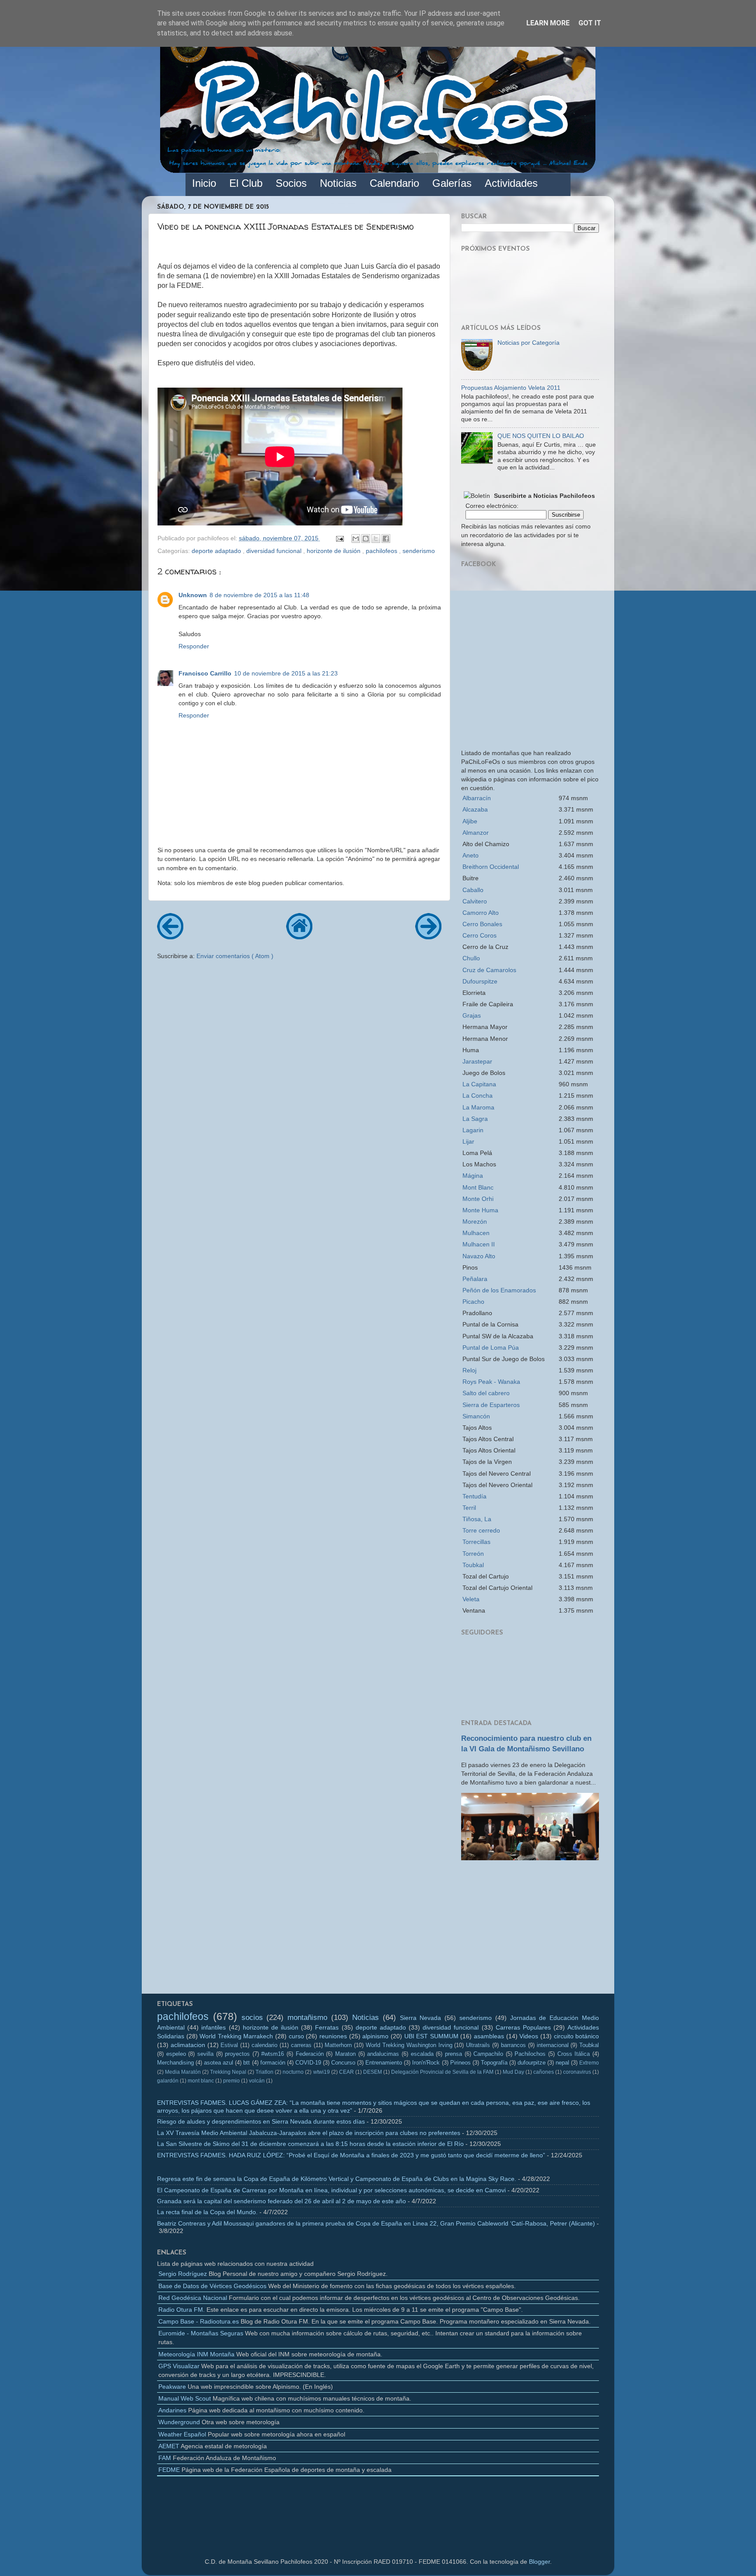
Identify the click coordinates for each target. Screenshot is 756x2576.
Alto (481, 913)
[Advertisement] (530, 1930)
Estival (229, 2045)
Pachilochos (530, 2054)
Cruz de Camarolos (489, 970)
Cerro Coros (479, 935)
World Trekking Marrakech (236, 2036)
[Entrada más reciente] (170, 936)
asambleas (489, 2036)
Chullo (471, 958)
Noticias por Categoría (528, 343)
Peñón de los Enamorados (499, 1290)
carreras (301, 2045)
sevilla (205, 2054)
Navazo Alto (479, 1256)
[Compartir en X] (376, 539)
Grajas (472, 1015)
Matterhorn (338, 2045)
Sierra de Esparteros (491, 1405)
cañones (544, 2072)
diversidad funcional (275, 551)
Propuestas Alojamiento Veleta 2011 (511, 388)
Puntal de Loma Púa (491, 1347)
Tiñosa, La (477, 1519)
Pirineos (460, 2063)
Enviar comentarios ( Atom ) (235, 956)
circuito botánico (577, 2036)
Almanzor (476, 833)
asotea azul (219, 2063)
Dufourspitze (480, 981)
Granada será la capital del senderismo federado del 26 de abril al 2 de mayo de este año (282, 2201)
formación (273, 2063)
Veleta (471, 1599)
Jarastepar (477, 1061)
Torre (481, 1530)
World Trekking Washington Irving (409, 2045)
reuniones (333, 2036)
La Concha (478, 1095)
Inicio (204, 183)
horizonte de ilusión (334, 551)
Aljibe (470, 821)
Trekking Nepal (228, 2072)
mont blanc (201, 2081)
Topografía (494, 2063)
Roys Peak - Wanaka (491, 1382)
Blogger (539, 2562)
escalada (422, 2054)
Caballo (473, 890)
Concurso (343, 2063)
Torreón (473, 1554)
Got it (590, 23)
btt (247, 2063)
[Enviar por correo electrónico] (356, 539)
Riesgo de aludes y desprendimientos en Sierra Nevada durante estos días (261, 2121)
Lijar (468, 1141)
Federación (310, 2054)
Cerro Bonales (482, 924)
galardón (168, 2081)
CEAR (346, 2072)
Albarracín (477, 798)
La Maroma (478, 1107)
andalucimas (383, 2054)
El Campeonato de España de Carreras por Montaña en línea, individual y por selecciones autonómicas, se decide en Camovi (331, 2190)
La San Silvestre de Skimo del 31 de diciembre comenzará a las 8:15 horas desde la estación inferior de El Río (310, 2144)
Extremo (589, 2063)
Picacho (473, 1302)
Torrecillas (476, 1542)
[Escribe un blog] (366, 539)
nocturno (293, 2072)
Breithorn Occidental (491, 867)
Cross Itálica (574, 2054)
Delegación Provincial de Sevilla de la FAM (442, 2072)
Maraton (345, 2054)
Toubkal (473, 1565)
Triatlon (264, 2072)
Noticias (366, 2017)
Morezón (475, 1221)
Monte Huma (480, 1210)
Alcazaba (475, 809)
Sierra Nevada (421, 2018)
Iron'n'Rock (426, 2063)
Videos (529, 2036)
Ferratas (327, 2027)
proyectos (237, 2054)
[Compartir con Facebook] (386, 539)
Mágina (473, 1176)
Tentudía (474, 1496)
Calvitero (475, 901)
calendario (264, 2045)
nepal (562, 2063)
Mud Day (513, 2072)
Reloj (469, 1370)
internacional (553, 2045)
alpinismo (375, 2036)
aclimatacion (188, 2045)
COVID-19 (308, 2063)
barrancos (513, 2045)
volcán (257, 2081)
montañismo (307, 2017)
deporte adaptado (217, 551)
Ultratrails (478, 2045)
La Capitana (479, 1084)
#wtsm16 (273, 2054)
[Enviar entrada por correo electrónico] (339, 538)
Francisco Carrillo (205, 673)
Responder (194, 646)
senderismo (419, 551)
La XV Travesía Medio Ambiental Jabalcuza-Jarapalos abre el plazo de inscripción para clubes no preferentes (309, 2133)
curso (296, 2036)
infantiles (213, 2027)
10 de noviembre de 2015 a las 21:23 (286, 673)
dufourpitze (532, 2063)
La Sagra (475, 1119)
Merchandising (175, 2063)
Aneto (471, 855)
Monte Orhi (478, 1199)
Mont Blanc (478, 1187)
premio (231, 2081)
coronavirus (577, 2072)
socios (252, 2017)
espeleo (176, 2054)
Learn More (548, 23)
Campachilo (488, 2054)
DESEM (373, 2072)
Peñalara (475, 1279)
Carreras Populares (523, 2027)
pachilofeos (382, 551)
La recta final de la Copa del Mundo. (207, 2212)
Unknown (193, 595)
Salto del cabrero (486, 1393)
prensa (453, 2054)
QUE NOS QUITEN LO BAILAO (541, 436)
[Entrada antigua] (428, 936)
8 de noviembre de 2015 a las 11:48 (259, 595)
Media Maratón (183, 2072)
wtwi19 (322, 2072)
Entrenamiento (384, 2063)
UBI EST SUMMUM (431, 2036)
